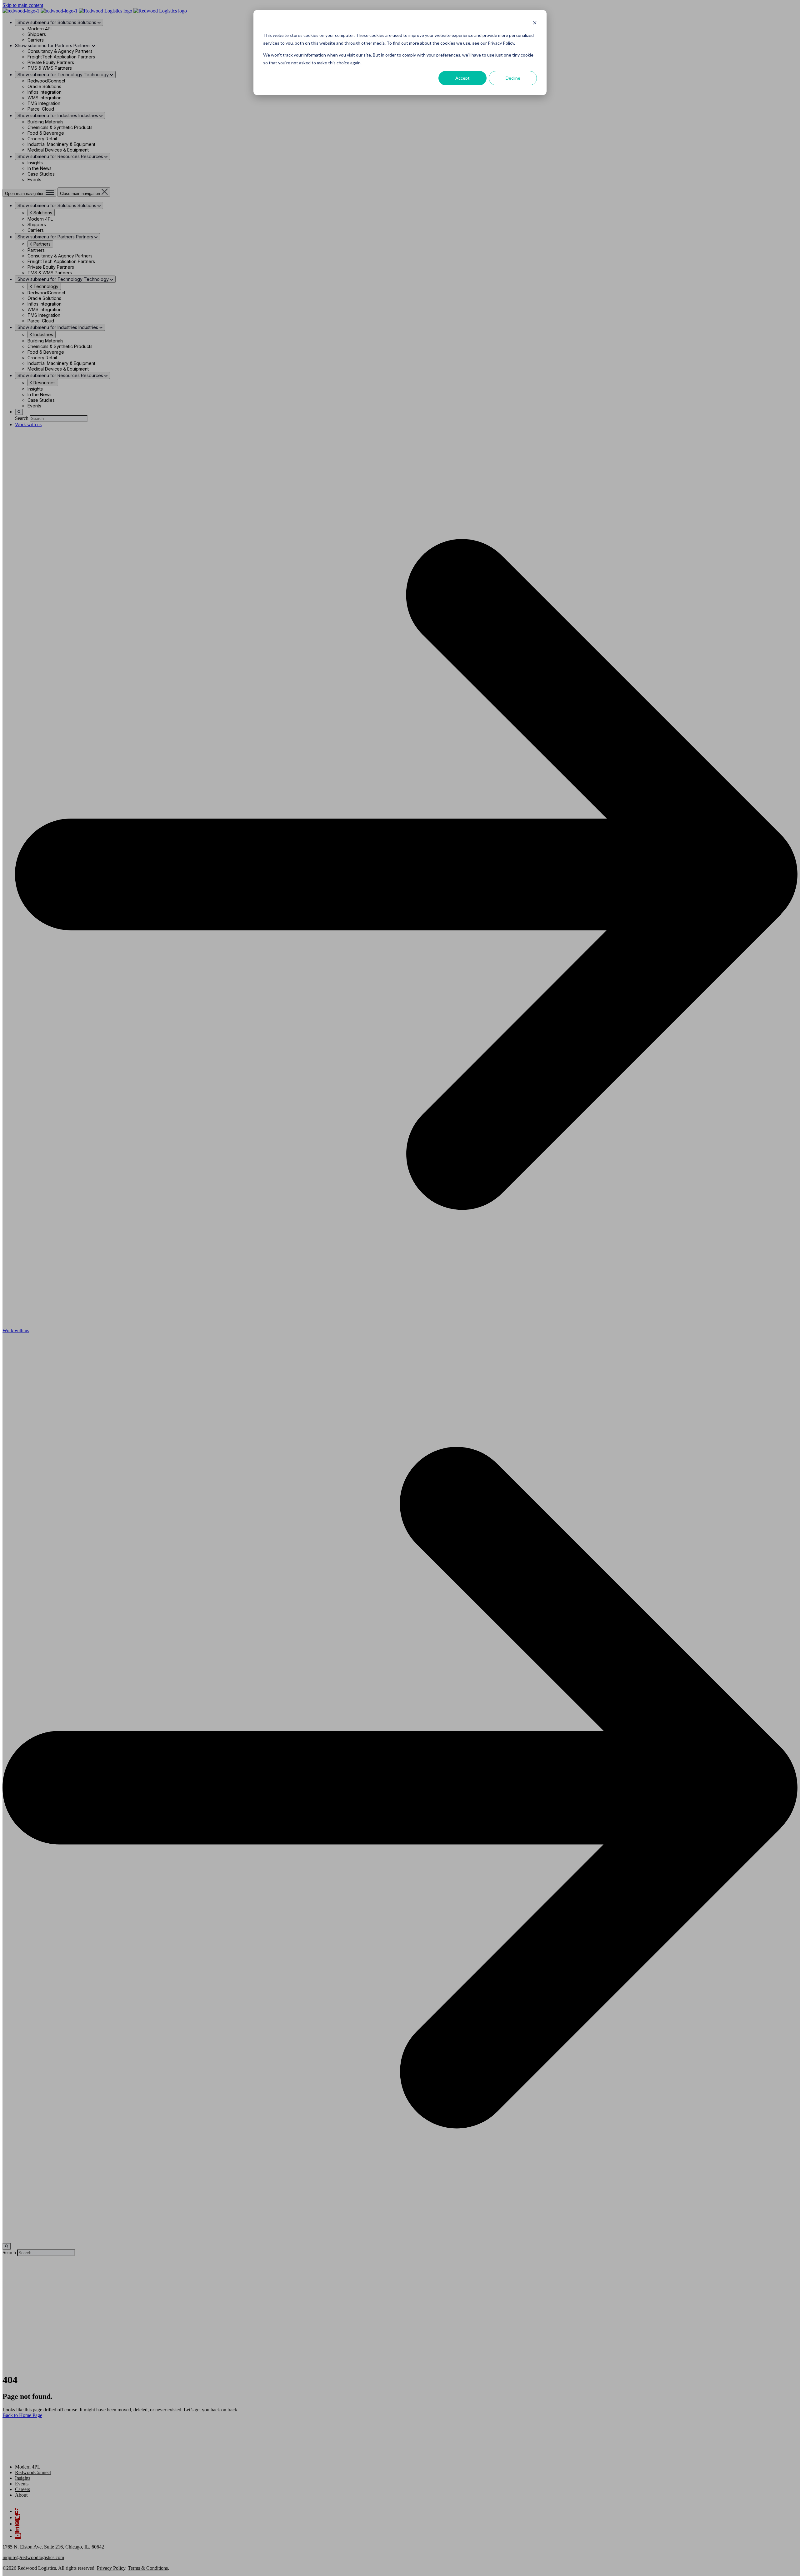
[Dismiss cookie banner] (535, 24)
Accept (462, 78)
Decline (513, 78)
